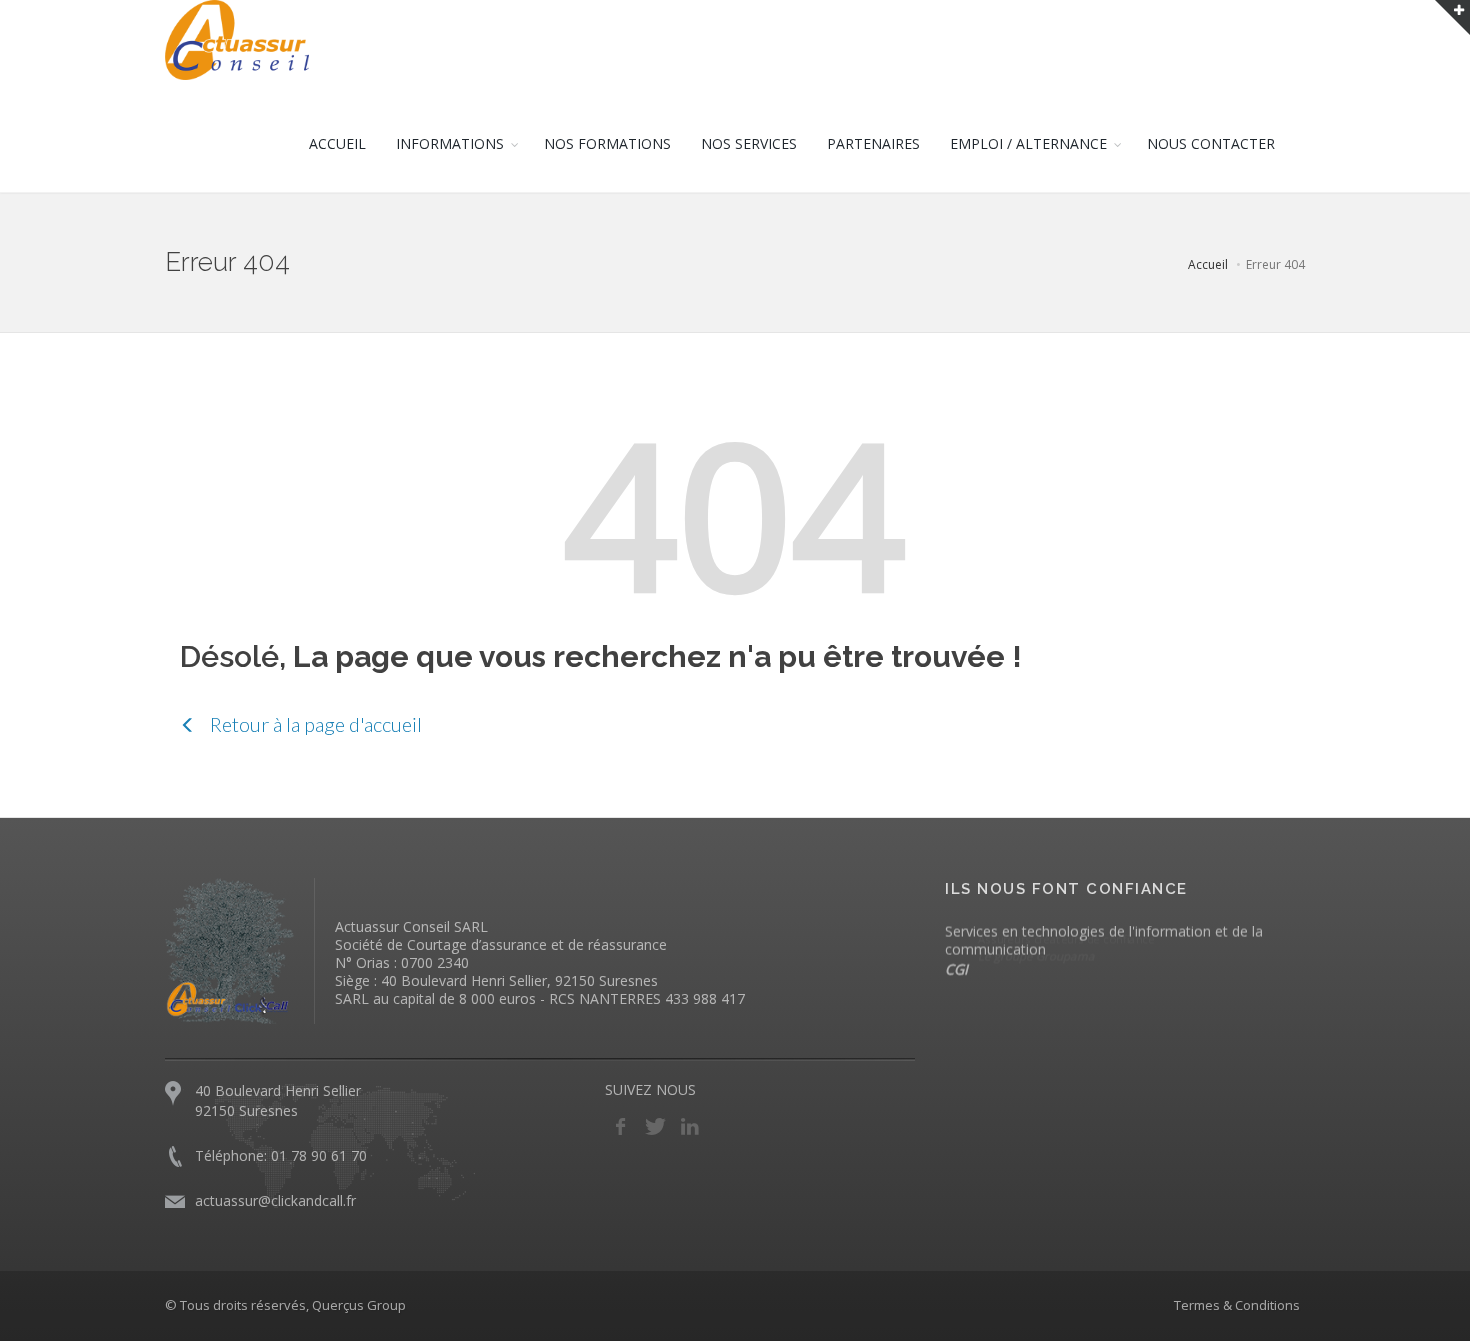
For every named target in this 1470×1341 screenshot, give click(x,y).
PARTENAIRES (873, 143)
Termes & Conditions (1237, 1305)
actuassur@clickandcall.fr (275, 1200)
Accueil (1208, 264)
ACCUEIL (337, 143)
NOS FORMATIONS (607, 143)
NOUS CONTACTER (1211, 143)
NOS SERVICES (749, 143)
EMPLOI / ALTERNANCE (1028, 143)
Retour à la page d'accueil (314, 724)
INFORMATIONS (450, 143)
